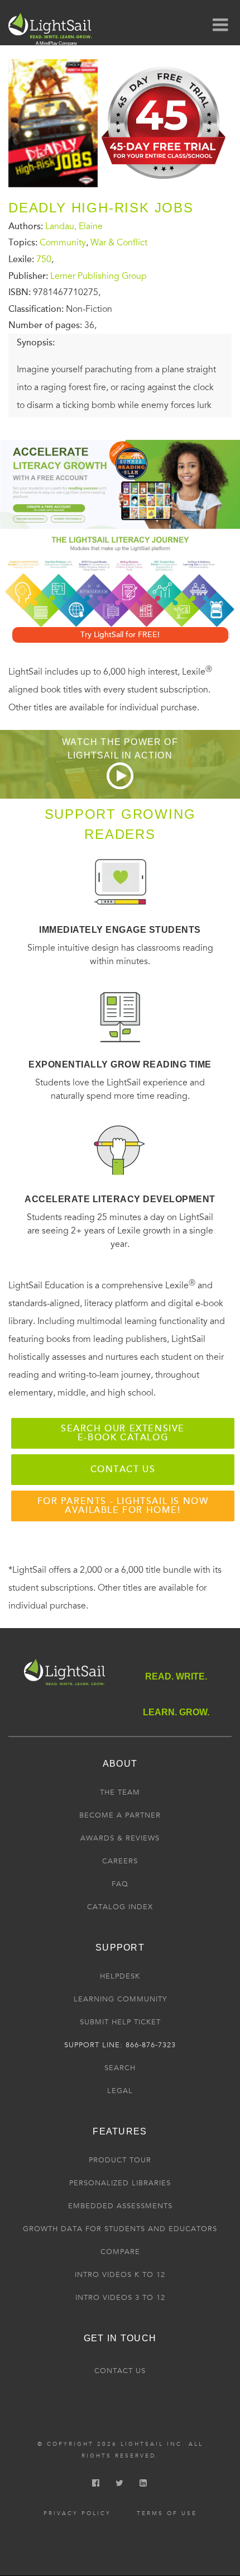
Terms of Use (167, 2513)
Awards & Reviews (120, 1838)
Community (63, 243)
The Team (120, 1792)
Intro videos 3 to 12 (120, 2298)
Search (120, 2068)
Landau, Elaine (74, 226)
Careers (120, 1861)
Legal (120, 2091)
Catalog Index (120, 1907)
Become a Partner (120, 1815)
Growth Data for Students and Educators (120, 2229)
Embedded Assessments (120, 2206)
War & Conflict (119, 243)
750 (44, 259)
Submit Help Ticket (120, 2022)
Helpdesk (120, 1976)
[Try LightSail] (165, 183)
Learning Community (120, 1999)
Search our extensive (123, 1433)
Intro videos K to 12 (120, 2275)
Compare (120, 2252)
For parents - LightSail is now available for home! (123, 1506)
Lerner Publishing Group (99, 276)
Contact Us (120, 2371)
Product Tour (120, 2160)
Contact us (123, 1469)
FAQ (120, 1884)
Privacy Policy (77, 2513)
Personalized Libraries (120, 2183)
